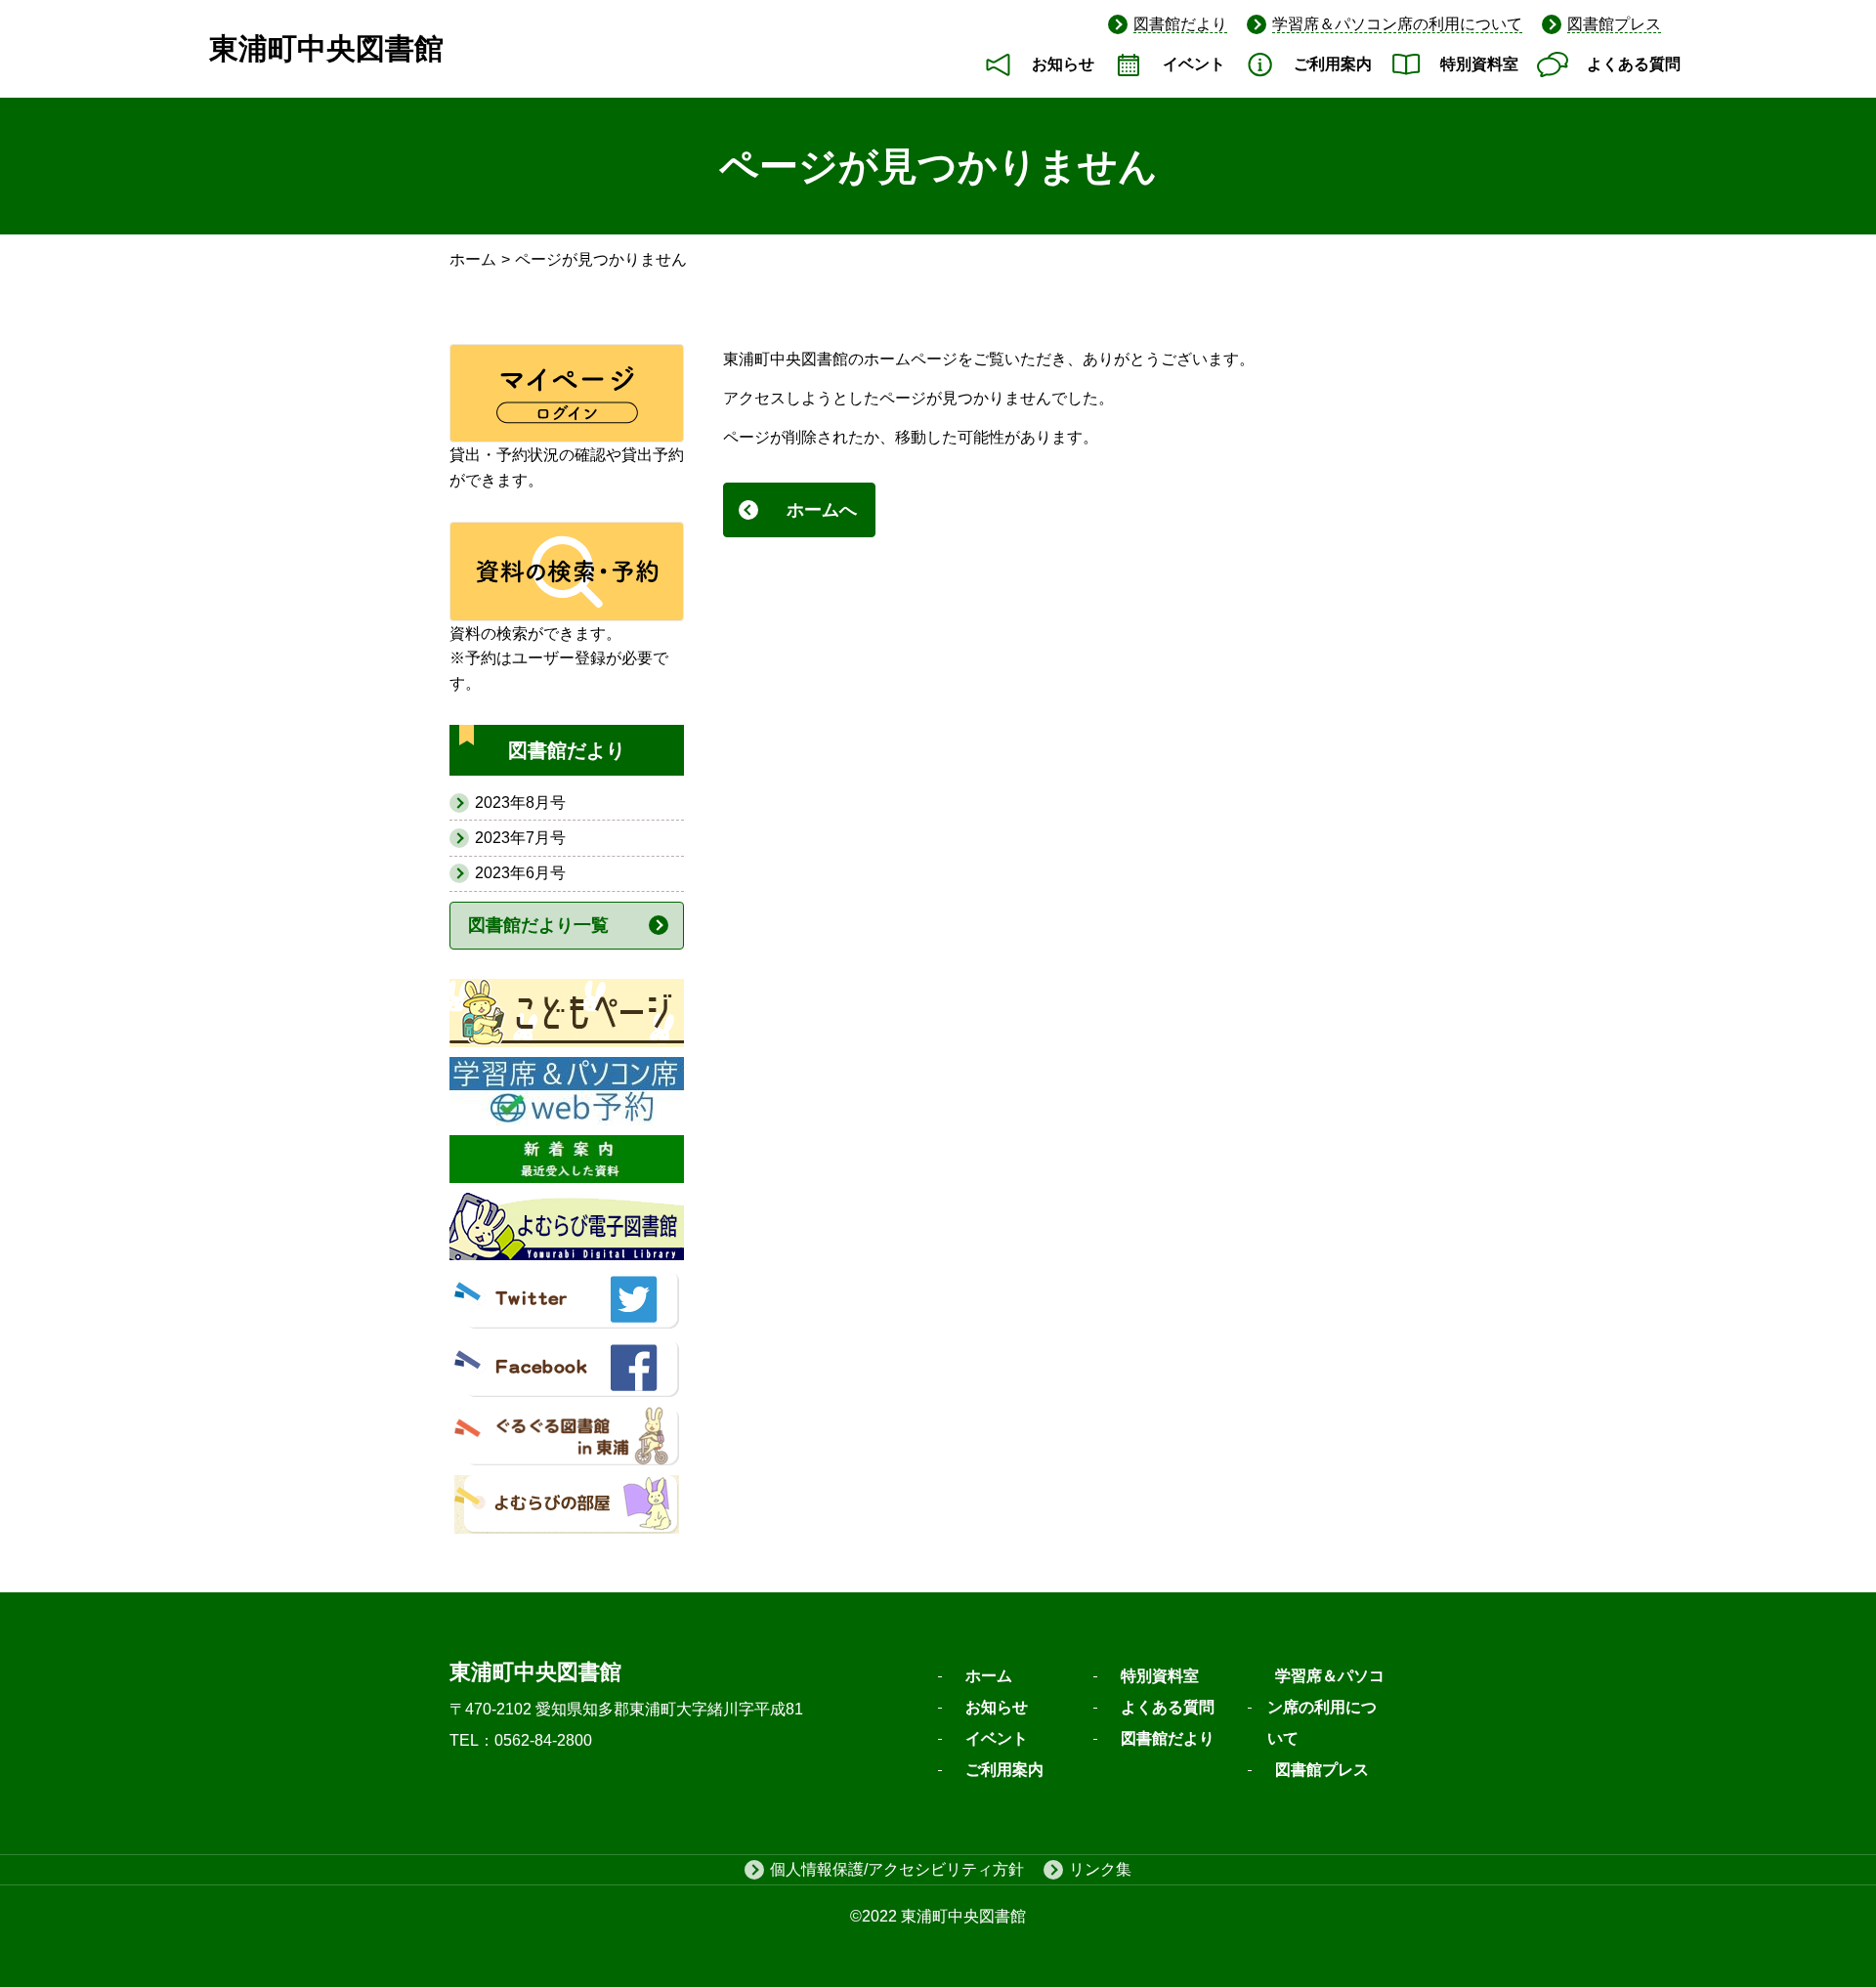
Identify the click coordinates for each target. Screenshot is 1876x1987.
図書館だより (1180, 24)
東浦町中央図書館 (326, 48)
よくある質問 (1634, 64)
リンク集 (1100, 1869)
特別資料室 (1479, 64)
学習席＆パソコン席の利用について (1397, 24)
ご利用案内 (1333, 64)
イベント (1194, 64)
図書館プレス (1614, 24)
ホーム (473, 259)
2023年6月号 (520, 873)
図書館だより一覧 (538, 925)
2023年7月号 (520, 838)
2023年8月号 (520, 803)
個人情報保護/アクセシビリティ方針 (897, 1869)
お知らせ (1063, 64)
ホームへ (822, 510)
